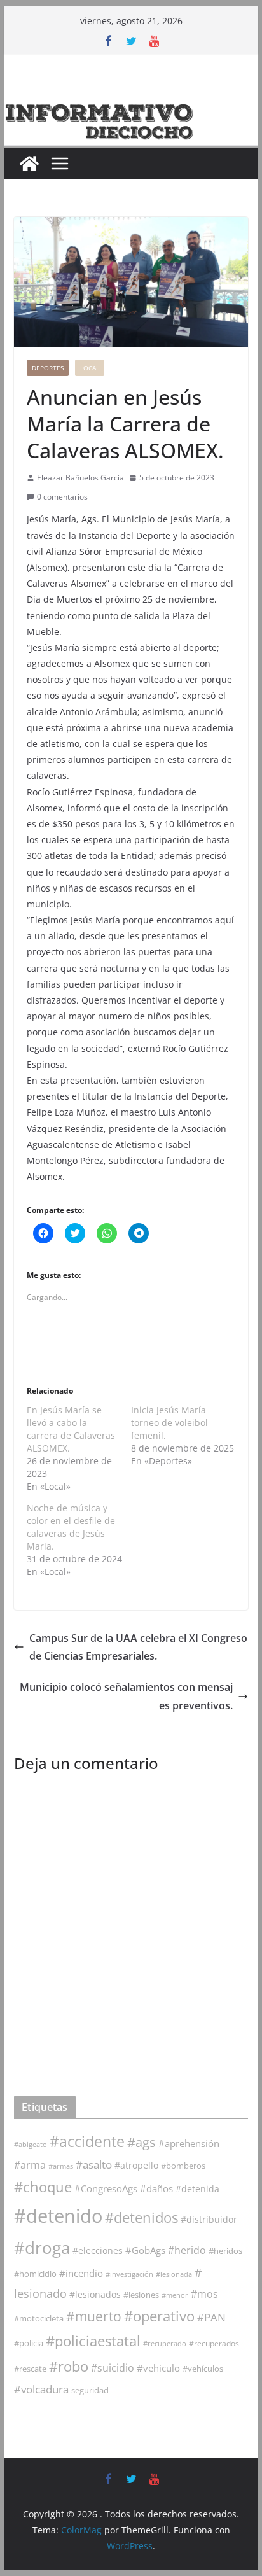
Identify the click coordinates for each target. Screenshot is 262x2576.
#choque (43, 2187)
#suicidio (113, 2368)
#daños (156, 2188)
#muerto (94, 2316)
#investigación (129, 2274)
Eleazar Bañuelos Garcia (80, 478)
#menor (175, 2295)
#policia (29, 2343)
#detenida (197, 2189)
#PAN (211, 2317)
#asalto (94, 2165)
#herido (187, 2250)
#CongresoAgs (106, 2188)
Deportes (48, 368)
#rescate (30, 2369)
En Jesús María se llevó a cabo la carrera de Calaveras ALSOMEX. (71, 1429)
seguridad (90, 2390)
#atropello (136, 2165)
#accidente (87, 2141)
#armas (61, 2166)
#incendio (81, 2273)
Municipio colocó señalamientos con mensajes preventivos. (126, 1696)
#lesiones (141, 2295)
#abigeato (31, 2145)
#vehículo (158, 2368)
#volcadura (41, 2389)
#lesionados (95, 2295)
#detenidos (141, 2217)
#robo (69, 2366)
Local (90, 368)
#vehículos (203, 2369)
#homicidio (35, 2274)
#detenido (58, 2216)
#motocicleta (39, 2318)
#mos (204, 2294)
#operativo (159, 2316)
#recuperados (214, 2343)
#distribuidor (209, 2219)
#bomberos (183, 2166)
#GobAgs (145, 2250)
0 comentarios (62, 497)
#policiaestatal (93, 2341)
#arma (30, 2165)
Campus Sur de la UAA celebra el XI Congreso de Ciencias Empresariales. (138, 1647)
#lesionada (174, 2274)
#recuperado (165, 2343)
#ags (141, 2142)
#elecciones (98, 2250)
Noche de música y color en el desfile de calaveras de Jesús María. (71, 1527)
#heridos (225, 2251)
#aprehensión (189, 2143)
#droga (42, 2248)
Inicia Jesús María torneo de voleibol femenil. (169, 1423)
